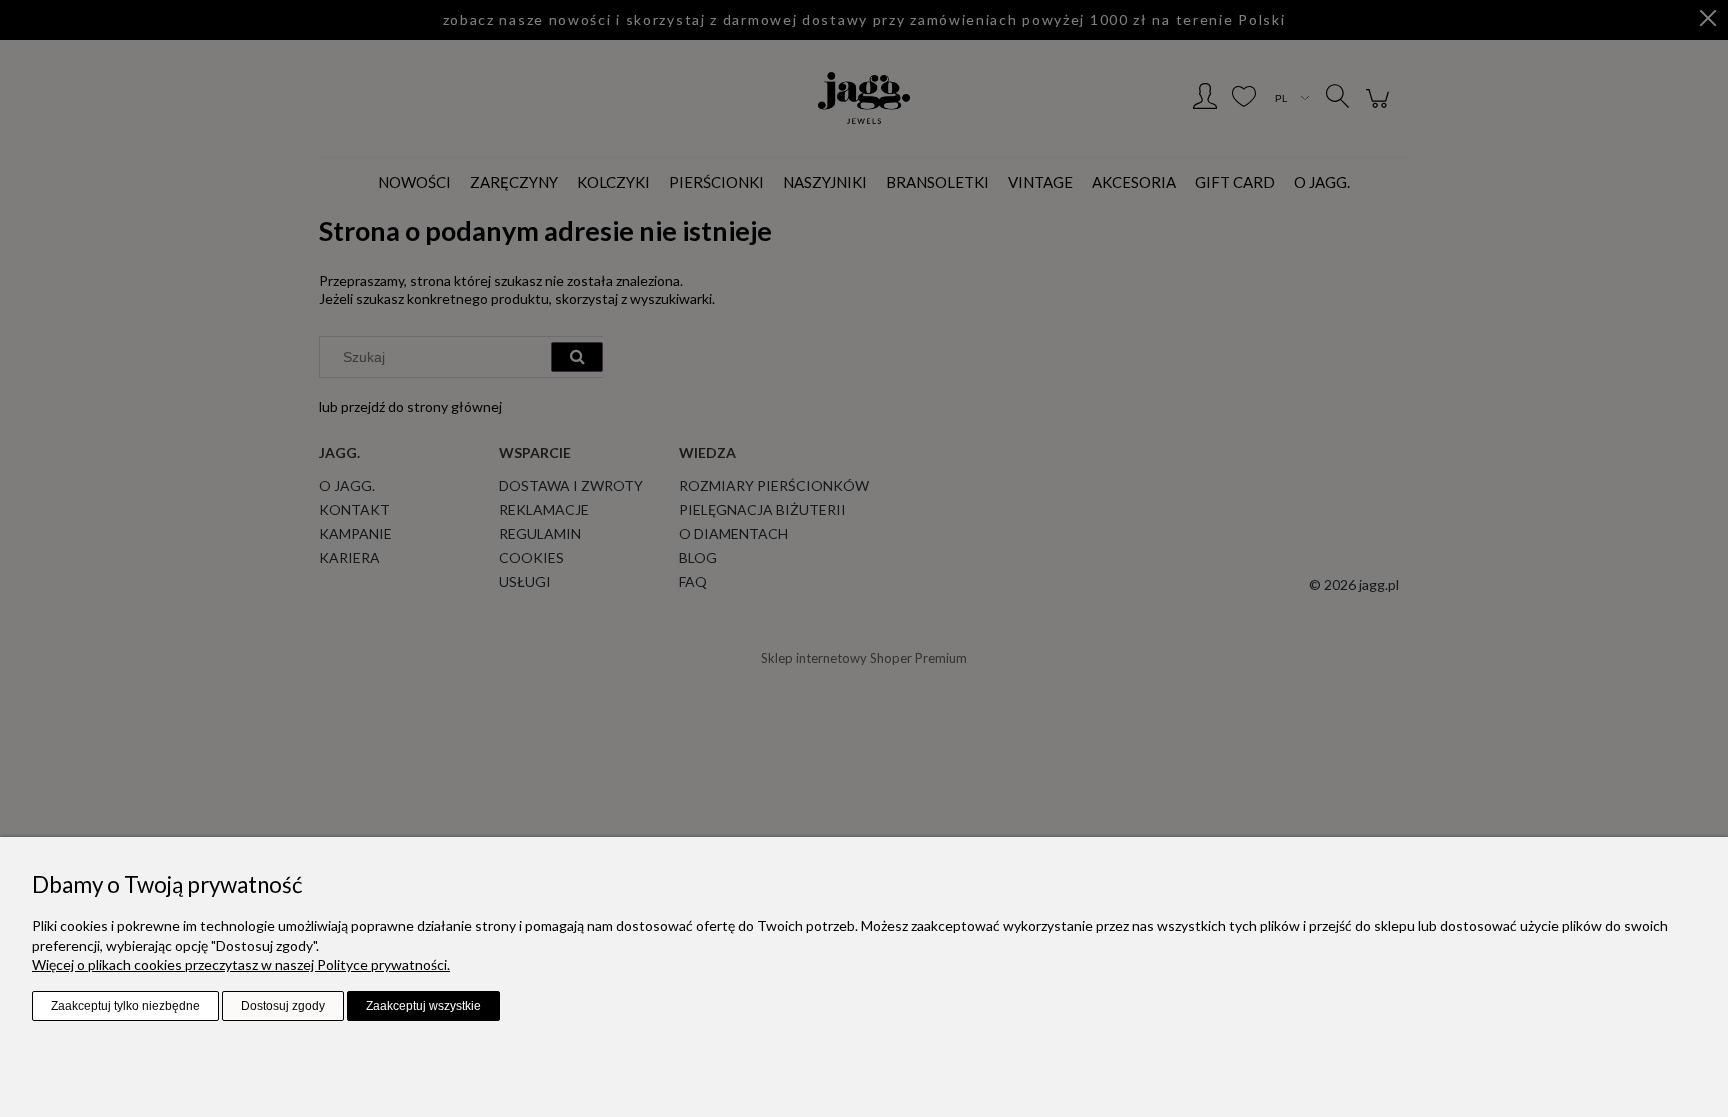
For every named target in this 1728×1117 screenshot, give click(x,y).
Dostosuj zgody (283, 1006)
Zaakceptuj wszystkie (423, 1006)
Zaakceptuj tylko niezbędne (125, 1006)
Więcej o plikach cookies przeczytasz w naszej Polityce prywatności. (241, 964)
